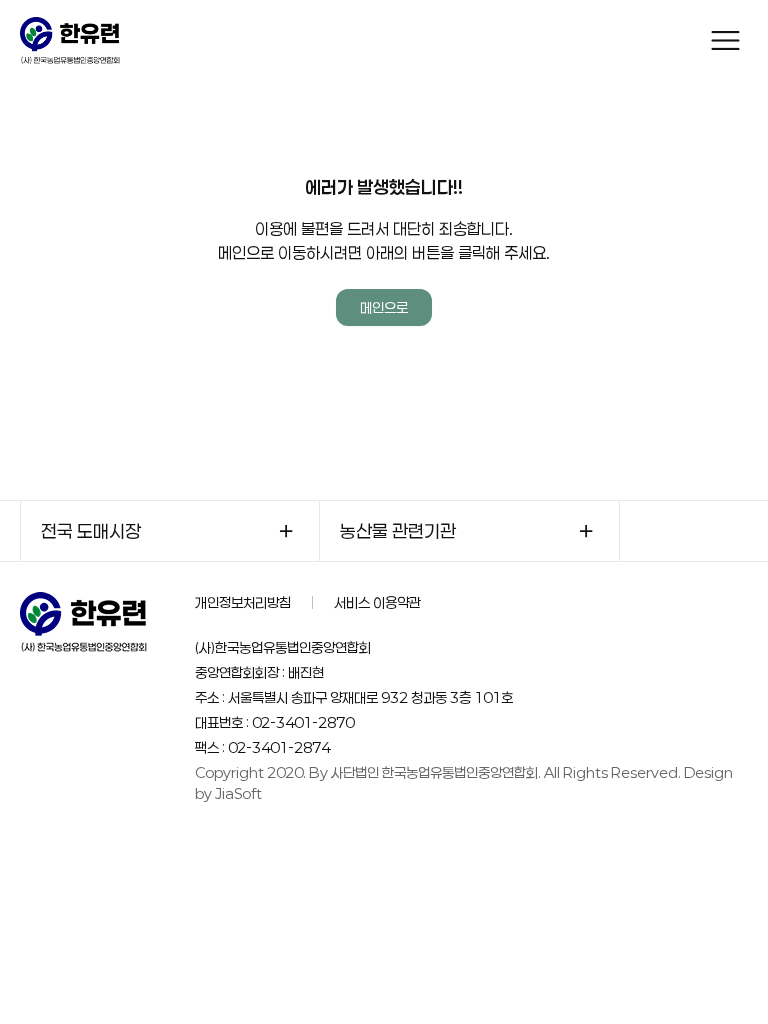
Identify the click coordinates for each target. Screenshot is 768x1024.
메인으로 (384, 307)
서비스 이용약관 (377, 602)
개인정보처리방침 (243, 602)
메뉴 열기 (725, 40)
